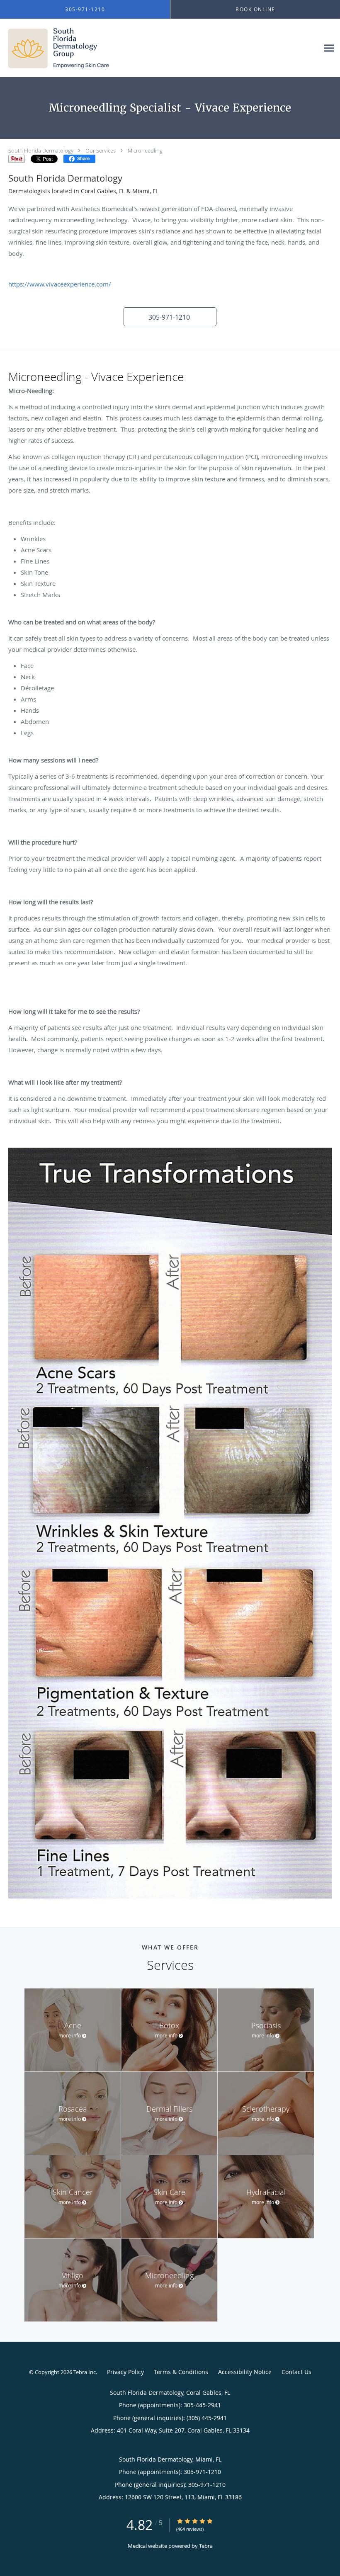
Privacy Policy (125, 2372)
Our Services (101, 151)
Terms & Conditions (181, 2372)
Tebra (206, 2546)
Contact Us (296, 2372)
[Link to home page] (56, 48)
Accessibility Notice (245, 2372)
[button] (170, 317)
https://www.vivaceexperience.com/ (60, 284)
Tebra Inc (85, 2372)
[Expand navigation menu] (329, 48)
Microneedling (145, 151)
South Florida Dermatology (41, 151)
